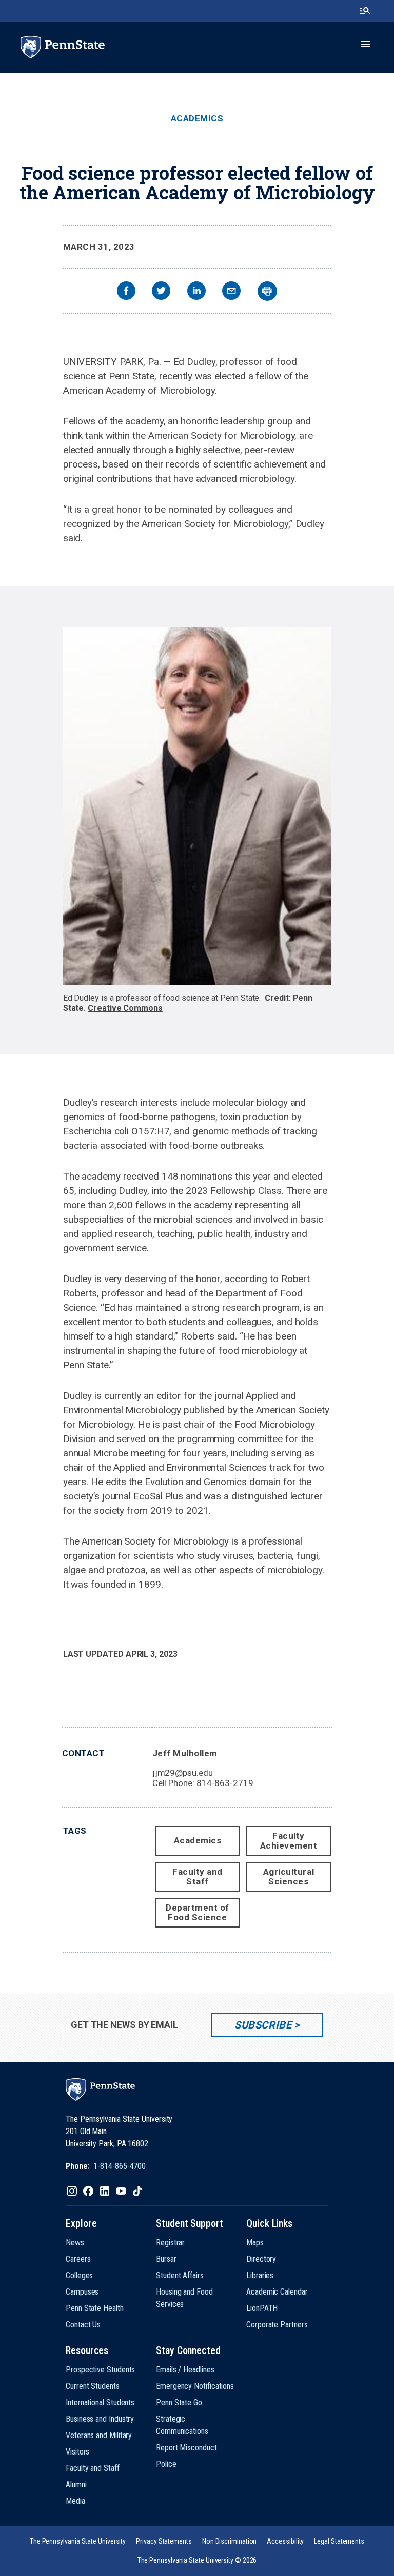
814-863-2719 (225, 1783)
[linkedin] (196, 292)
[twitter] (161, 292)
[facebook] (126, 292)
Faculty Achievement (289, 1841)
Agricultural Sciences (289, 1877)
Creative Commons (125, 1008)
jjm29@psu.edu (183, 1773)
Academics (197, 119)
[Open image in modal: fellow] (197, 806)
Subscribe (263, 2025)
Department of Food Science (198, 1912)
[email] (231, 292)
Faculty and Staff (198, 1877)
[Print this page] (267, 291)
